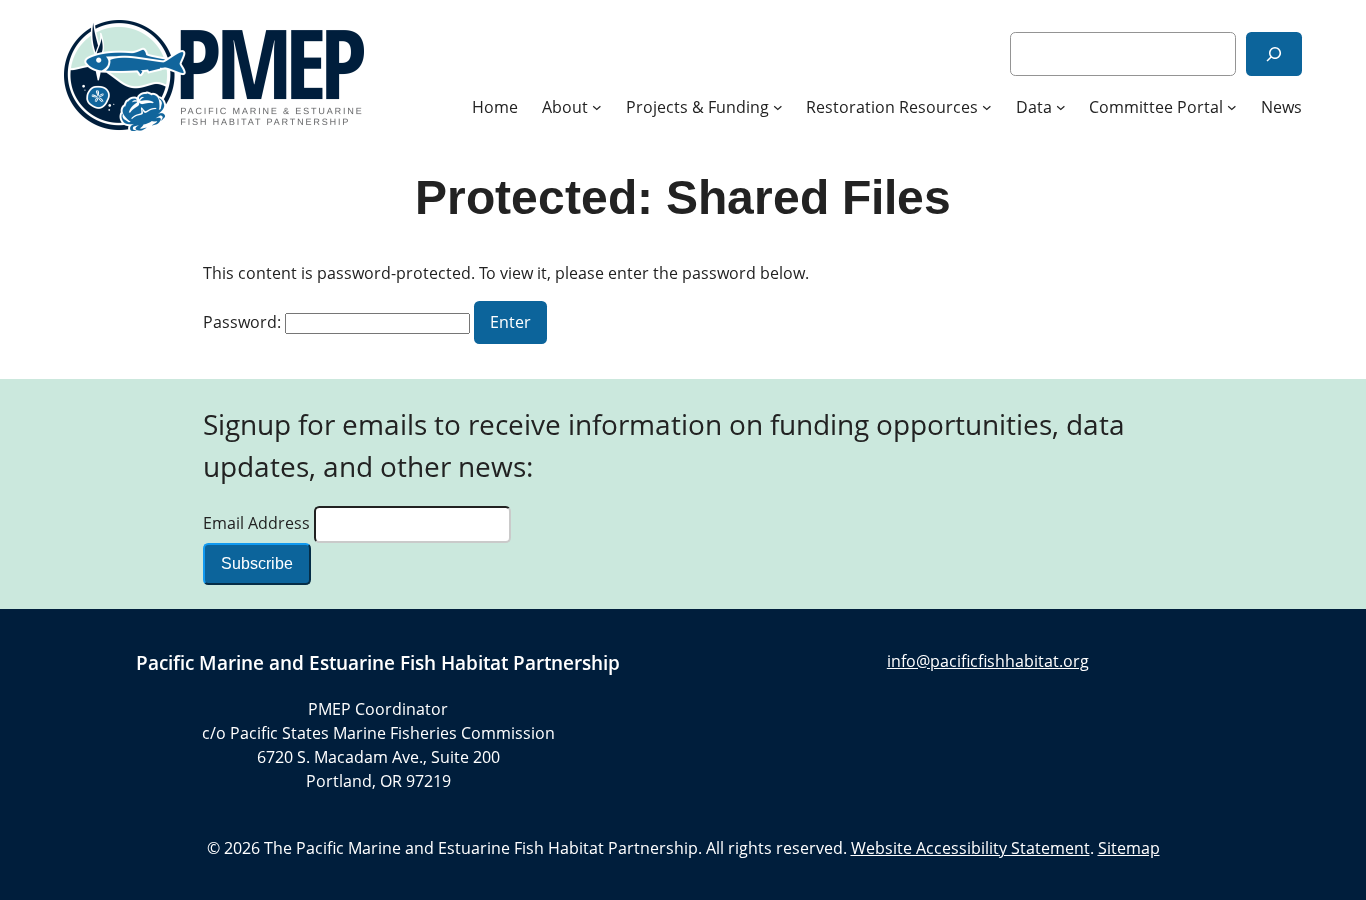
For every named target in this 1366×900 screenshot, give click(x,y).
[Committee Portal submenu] (1232, 107)
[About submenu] (597, 107)
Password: (244, 322)
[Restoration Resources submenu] (987, 107)
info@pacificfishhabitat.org (988, 661)
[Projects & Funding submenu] (778, 107)
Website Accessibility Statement (970, 848)
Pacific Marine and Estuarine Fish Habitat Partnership (378, 662)
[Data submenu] (1061, 107)
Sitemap (1129, 848)
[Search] (1274, 53)
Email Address (258, 523)
